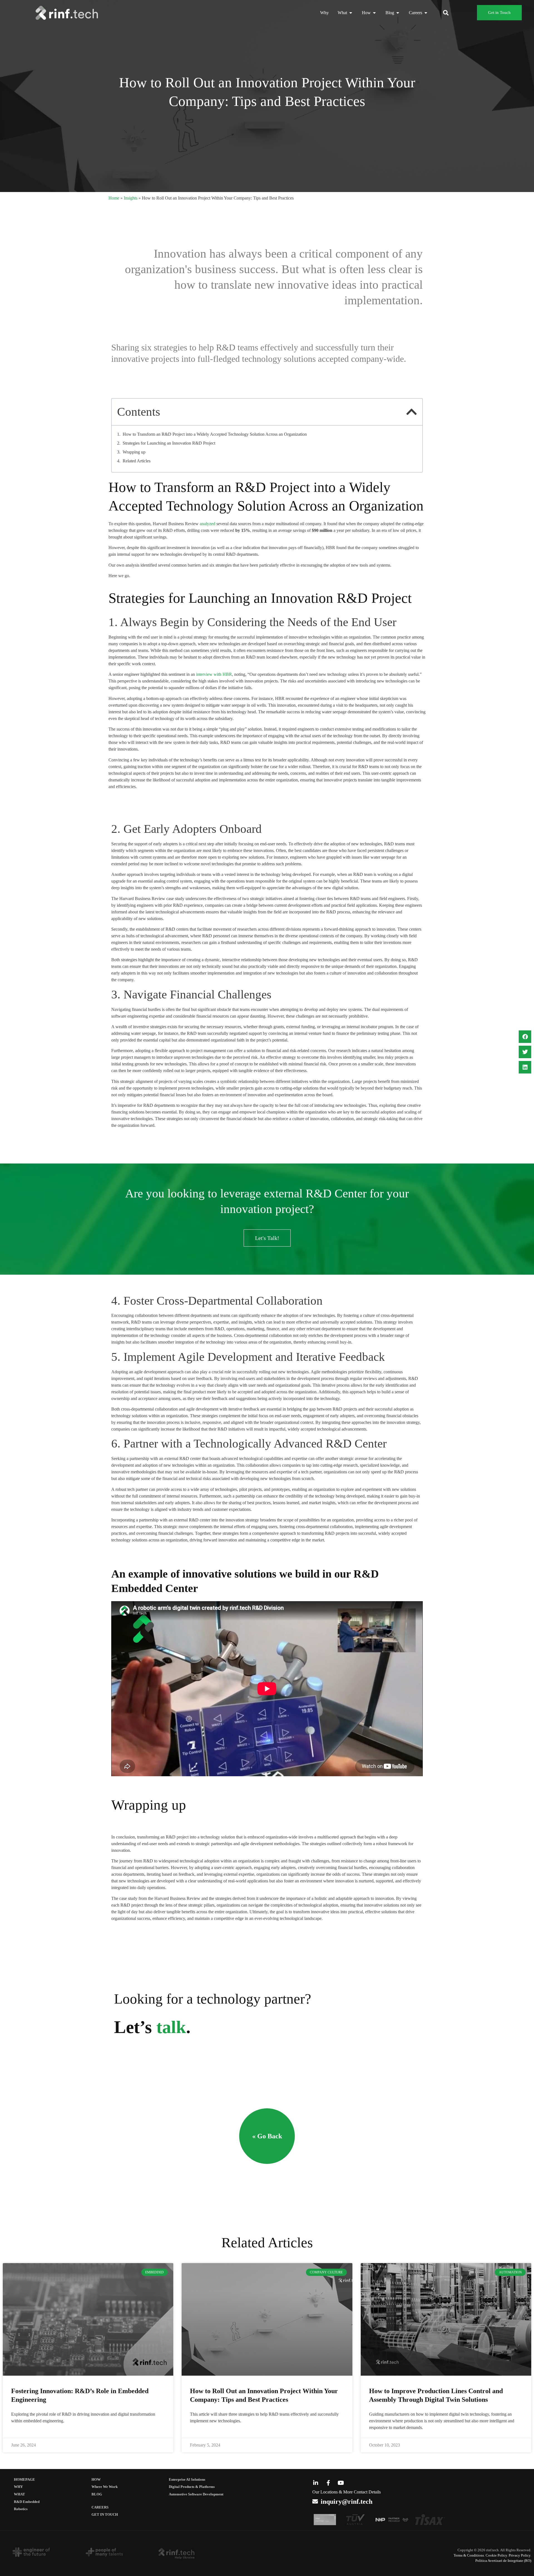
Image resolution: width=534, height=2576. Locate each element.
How (96, 2480)
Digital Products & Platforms (192, 2487)
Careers (100, 2507)
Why (18, 2487)
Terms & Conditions (469, 2555)
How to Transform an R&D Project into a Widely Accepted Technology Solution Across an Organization (215, 434)
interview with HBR (213, 674)
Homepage (24, 2480)
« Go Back (267, 2136)
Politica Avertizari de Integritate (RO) (503, 2561)
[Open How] (374, 13)
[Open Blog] (398, 13)
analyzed (207, 524)
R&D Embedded (27, 2502)
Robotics (21, 2509)
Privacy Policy (520, 2555)
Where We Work (105, 2487)
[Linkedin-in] (316, 2483)
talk (171, 2027)
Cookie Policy (496, 2555)
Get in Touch (105, 2515)
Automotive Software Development (196, 2494)
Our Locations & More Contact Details (347, 2492)
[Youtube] (341, 2483)
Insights (131, 198)
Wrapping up (134, 452)
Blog (97, 2494)
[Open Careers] (426, 13)
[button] (446, 13)
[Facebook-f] (328, 2483)
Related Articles (137, 461)
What (19, 2494)
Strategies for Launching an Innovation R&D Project (169, 443)
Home (114, 198)
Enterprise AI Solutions (187, 2480)
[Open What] (351, 13)
